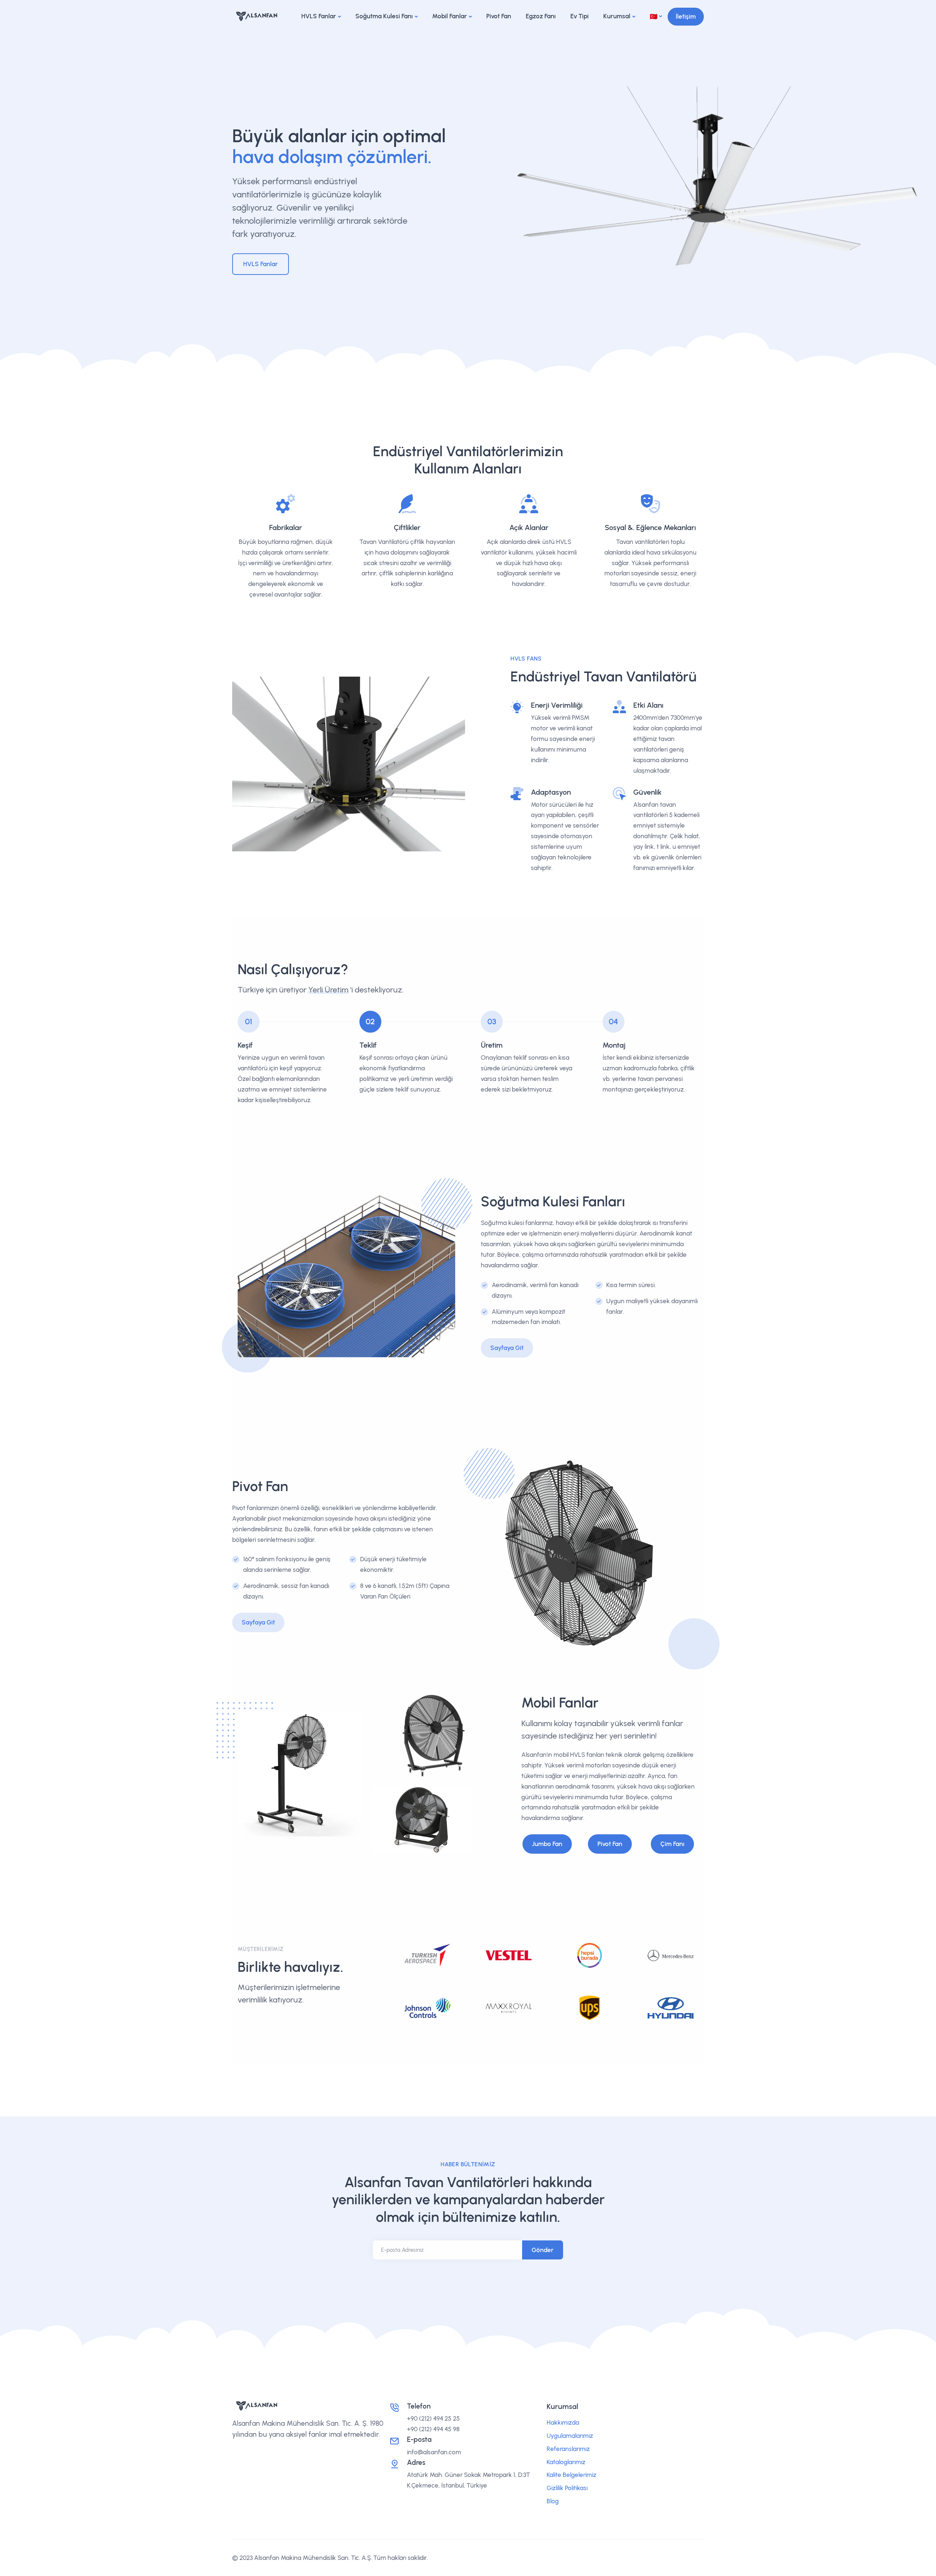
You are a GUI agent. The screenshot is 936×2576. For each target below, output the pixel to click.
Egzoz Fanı (541, 16)
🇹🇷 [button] (654, 16)
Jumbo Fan (547, 1844)
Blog (553, 2501)
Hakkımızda (563, 2422)
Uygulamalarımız (570, 2436)
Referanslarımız (568, 2449)
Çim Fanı (672, 1844)
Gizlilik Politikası (567, 2488)
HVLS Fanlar (319, 16)
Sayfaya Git (507, 1348)
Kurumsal (617, 16)
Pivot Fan (499, 16)
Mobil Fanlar (450, 16)
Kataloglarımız (566, 2462)
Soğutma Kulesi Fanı (384, 16)
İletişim (686, 16)
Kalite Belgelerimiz (571, 2475)
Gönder (543, 2250)
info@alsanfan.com (434, 2452)
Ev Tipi (580, 16)
